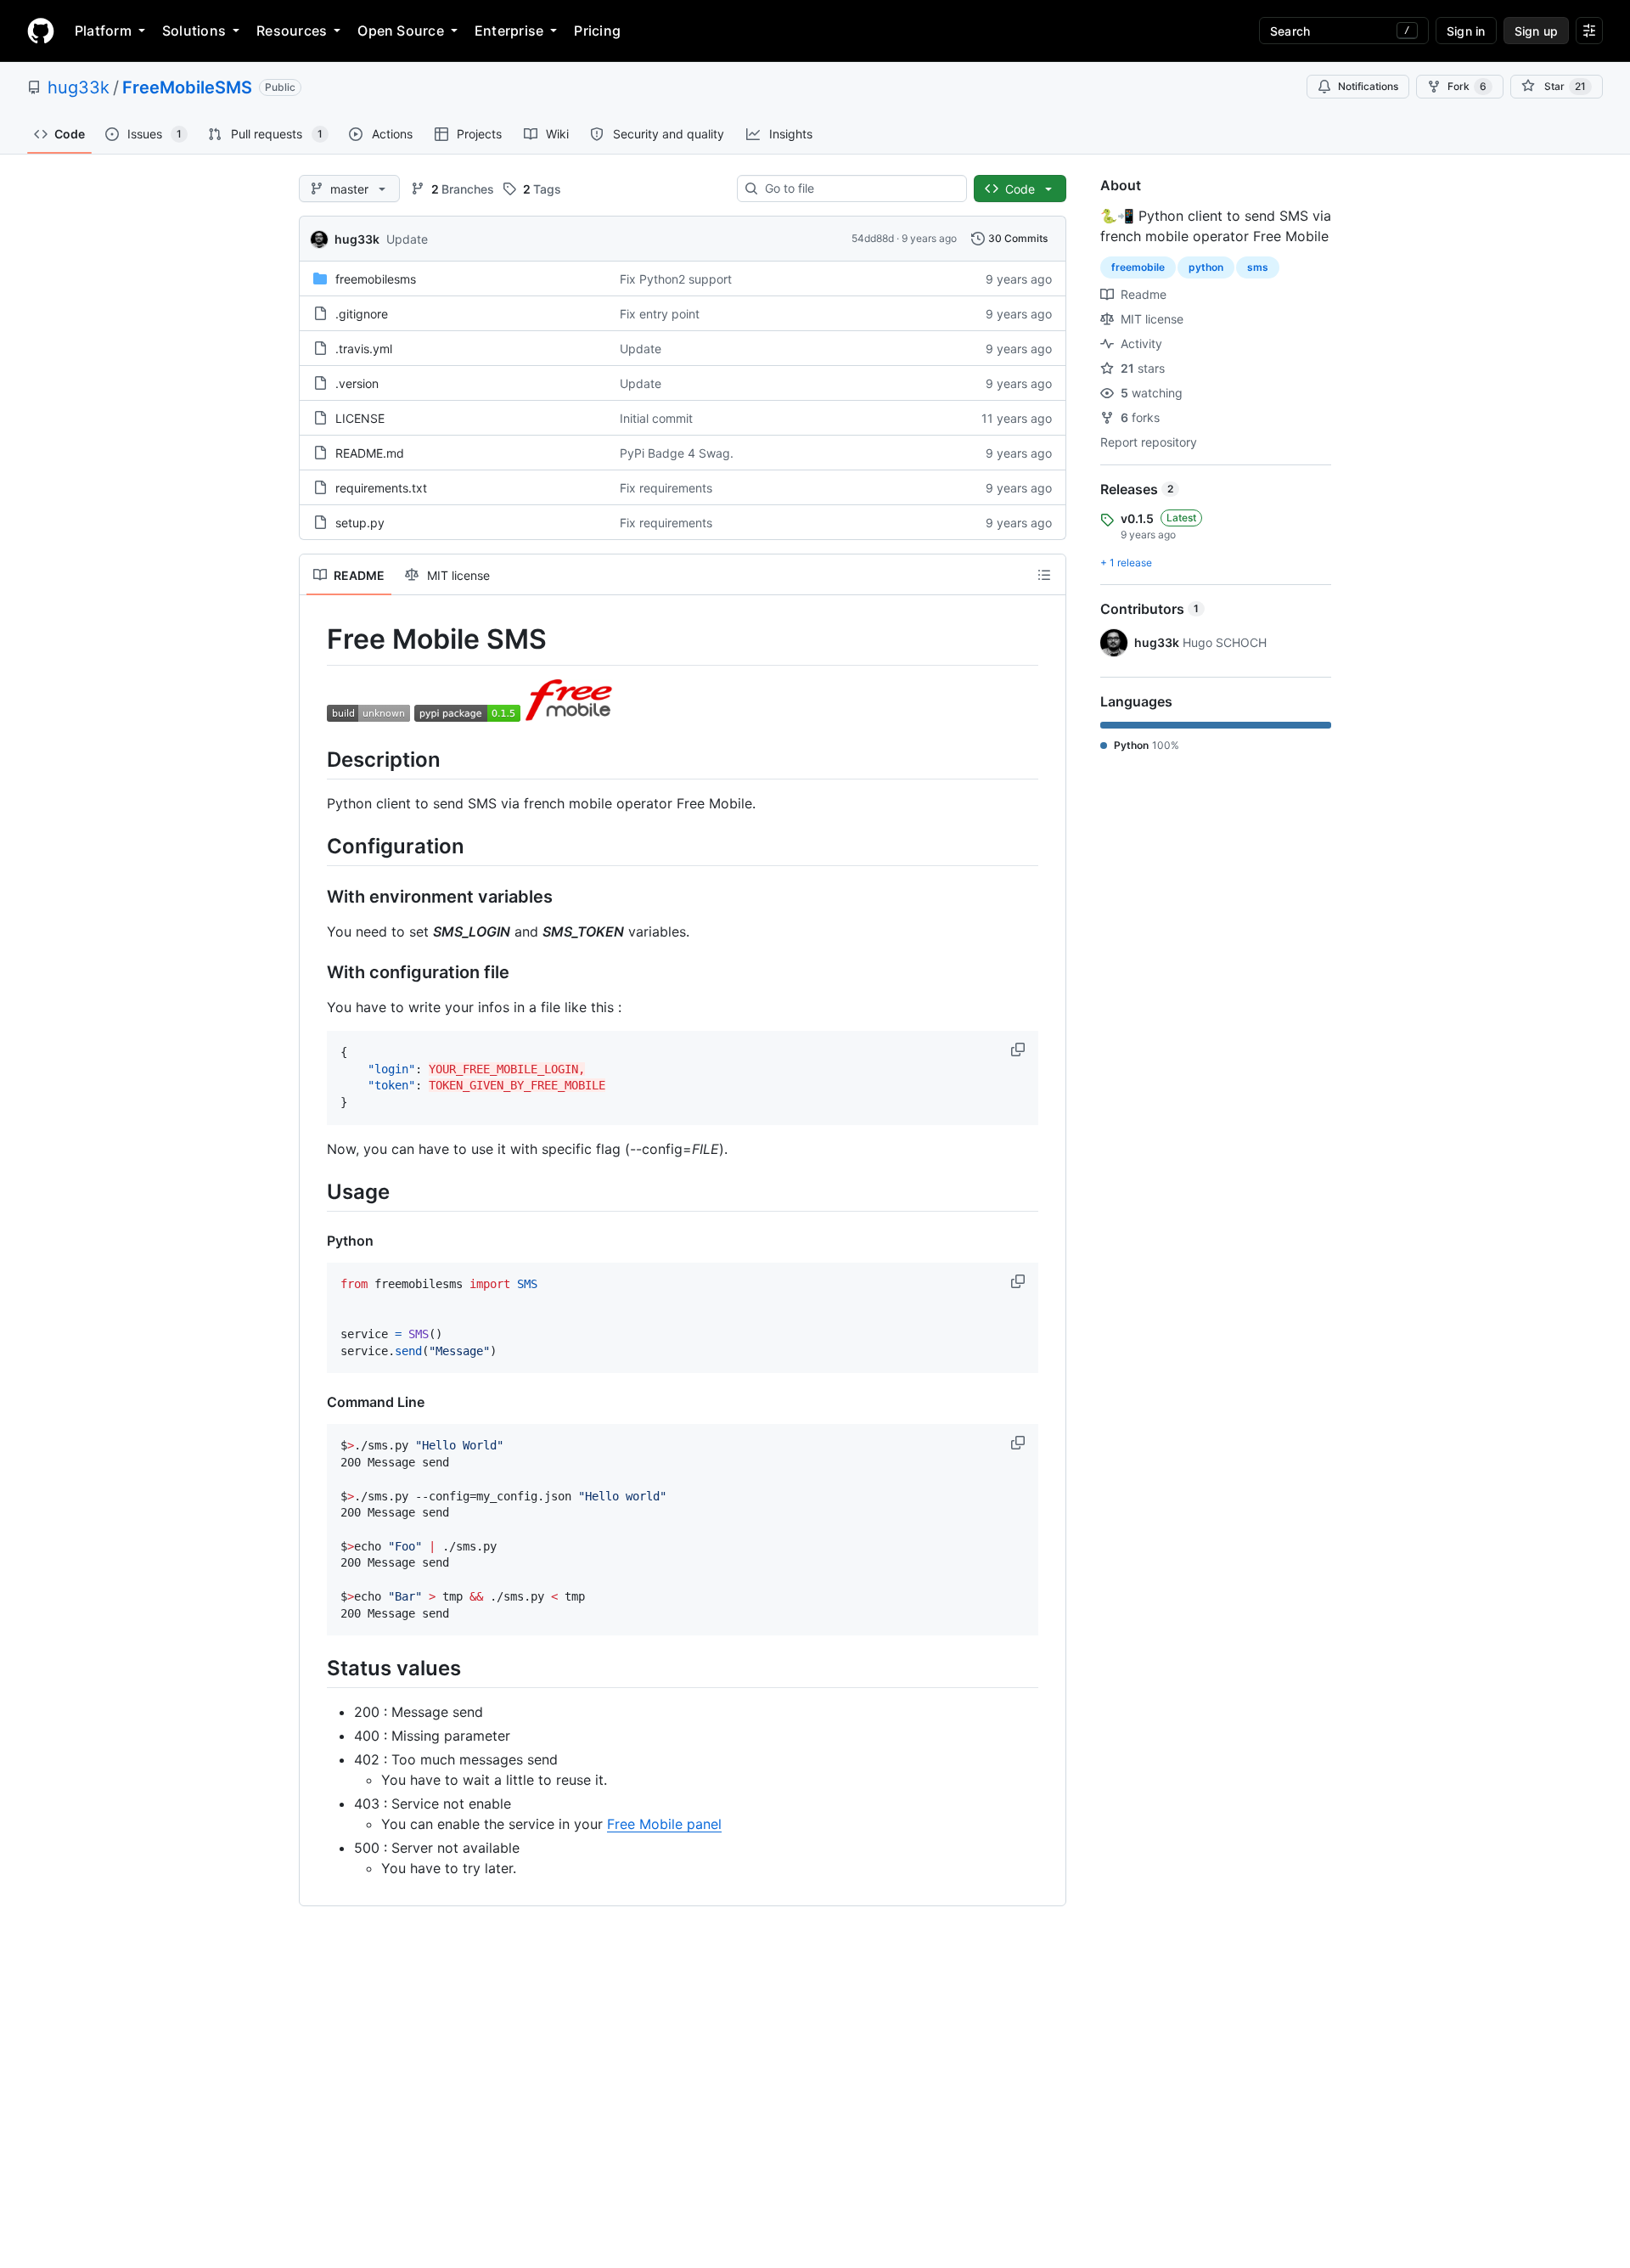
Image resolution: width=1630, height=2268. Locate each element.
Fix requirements (666, 488)
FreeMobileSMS (187, 87)
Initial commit (656, 418)
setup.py (360, 523)
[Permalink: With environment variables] (315, 897)
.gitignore (362, 314)
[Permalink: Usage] (315, 1191)
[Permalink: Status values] (315, 1669)
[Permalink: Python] (315, 1241)
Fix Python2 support (676, 279)
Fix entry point (660, 314)
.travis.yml (364, 349)
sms (1258, 267)
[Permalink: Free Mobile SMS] (315, 639)
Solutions (194, 31)
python (1206, 267)
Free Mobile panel (664, 1824)
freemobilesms (376, 279)
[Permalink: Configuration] (315, 846)
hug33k (79, 87)
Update (407, 239)
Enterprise (509, 31)
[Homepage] (41, 31)
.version (357, 383)
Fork (1467, 86)
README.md (370, 453)
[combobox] (859, 189)
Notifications (1368, 86)
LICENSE (360, 418)
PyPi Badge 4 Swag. (677, 453)
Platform (103, 31)
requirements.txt (381, 488)
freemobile (1138, 267)
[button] (1020, 1050)
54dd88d (873, 238)
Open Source (401, 31)
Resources (292, 31)
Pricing (597, 31)
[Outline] (1044, 575)
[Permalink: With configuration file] (315, 972)
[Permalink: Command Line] (315, 1402)
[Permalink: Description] (315, 759)
